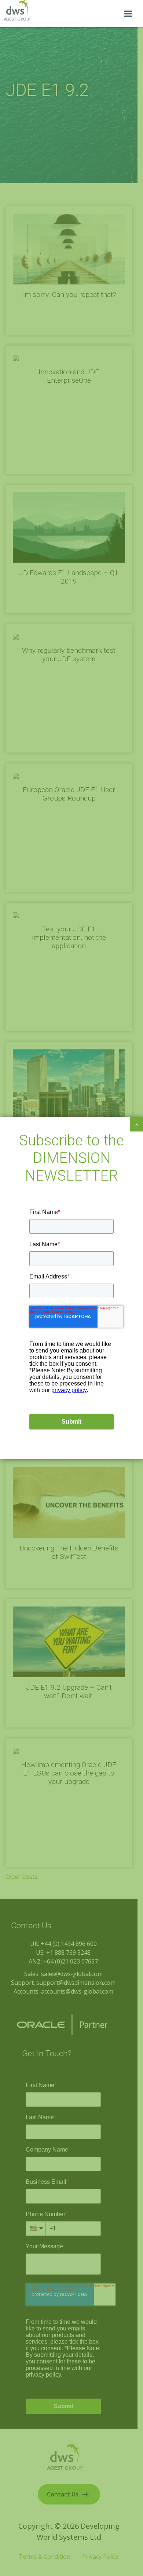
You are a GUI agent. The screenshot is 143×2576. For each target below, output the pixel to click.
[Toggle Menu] (128, 14)
